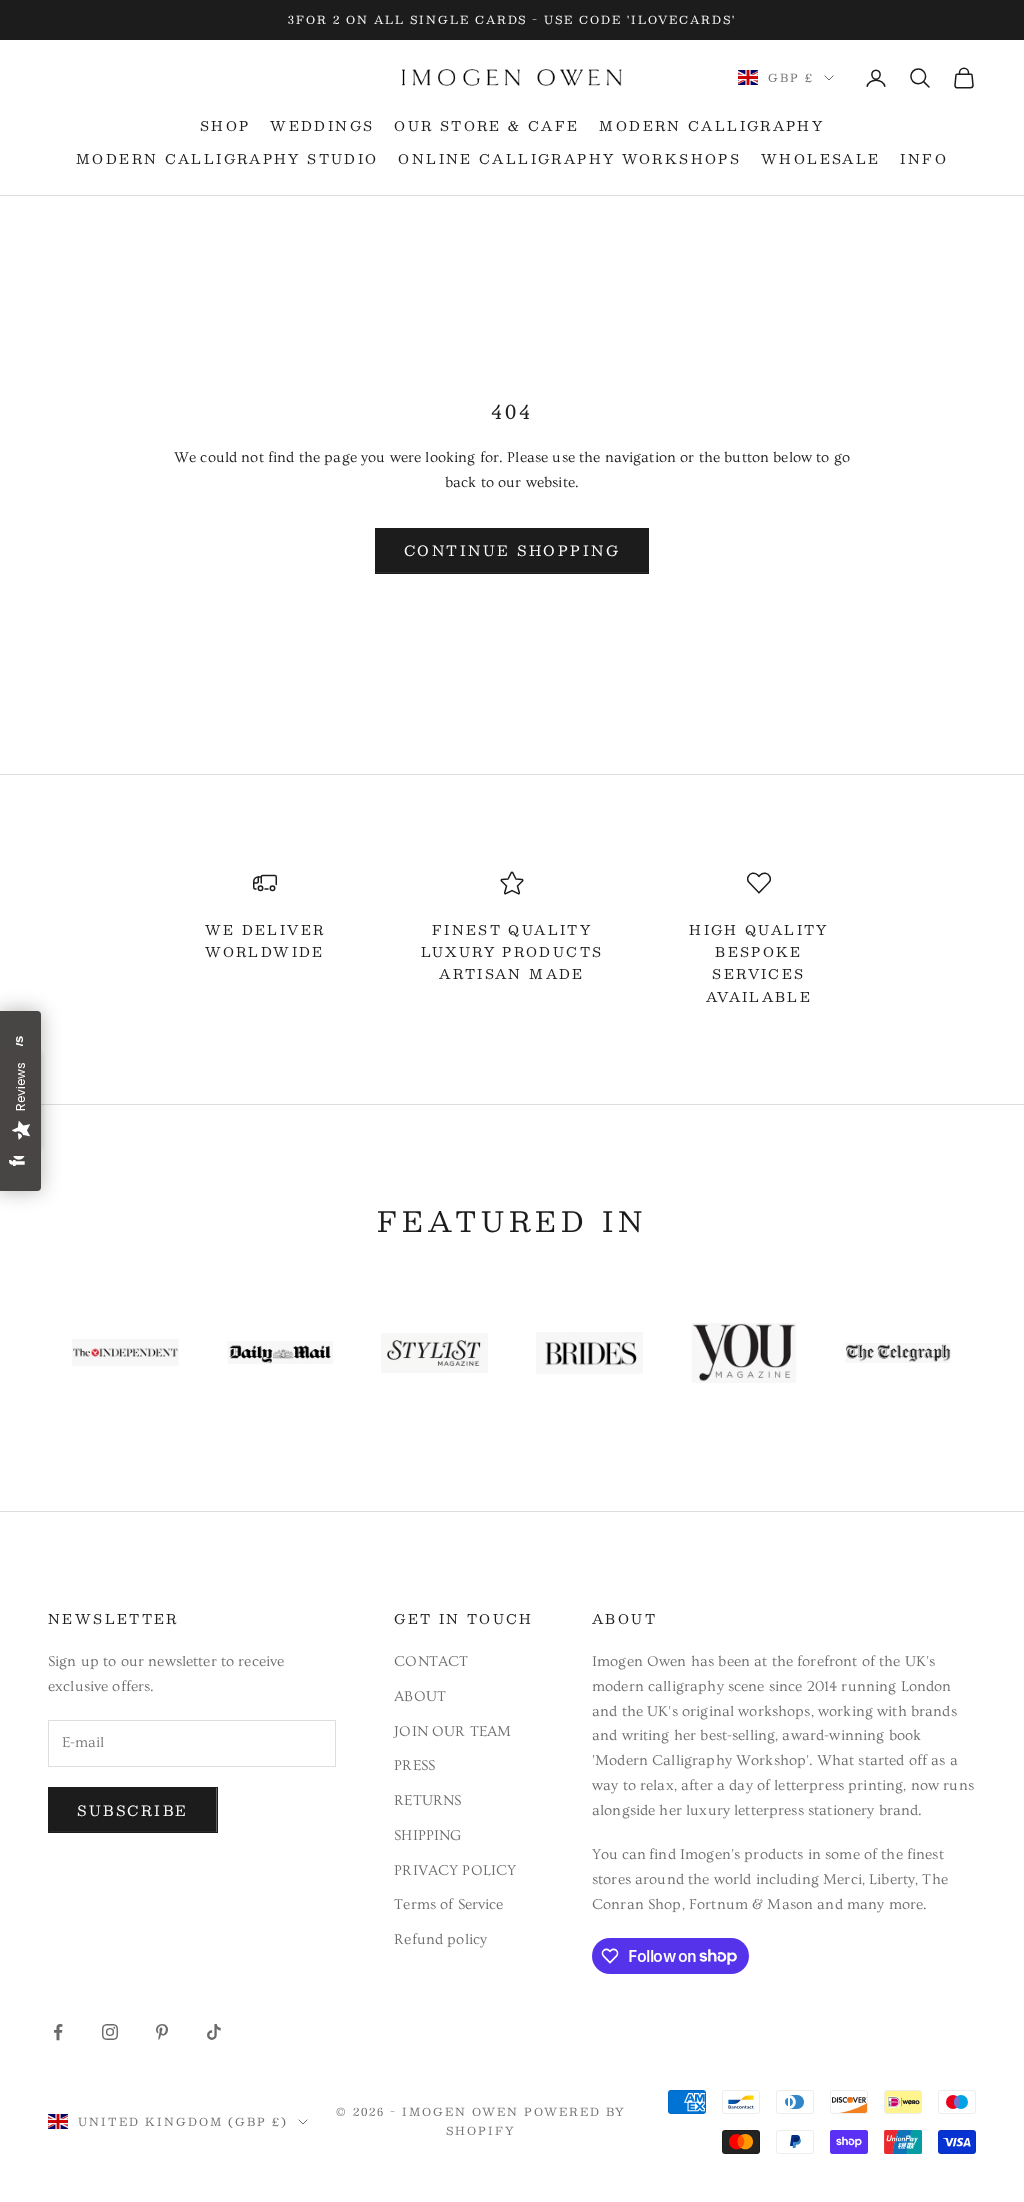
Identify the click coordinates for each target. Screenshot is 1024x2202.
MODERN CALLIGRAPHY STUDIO (227, 159)
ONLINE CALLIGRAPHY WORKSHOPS (569, 159)
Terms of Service (448, 1904)
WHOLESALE (820, 159)
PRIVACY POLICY (455, 1870)
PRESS (414, 1765)
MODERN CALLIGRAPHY (711, 126)
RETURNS (427, 1800)
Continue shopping (512, 550)
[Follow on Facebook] (58, 2032)
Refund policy (440, 1939)
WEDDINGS (322, 126)
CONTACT (431, 1661)
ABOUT (420, 1696)
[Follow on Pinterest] (162, 2032)
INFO (924, 159)
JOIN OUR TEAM (452, 1731)
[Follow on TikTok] (214, 2032)
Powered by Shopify (536, 2120)
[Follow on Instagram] (110, 2032)
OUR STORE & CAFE (486, 126)
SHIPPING (427, 1835)
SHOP (225, 126)
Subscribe (133, 1810)
